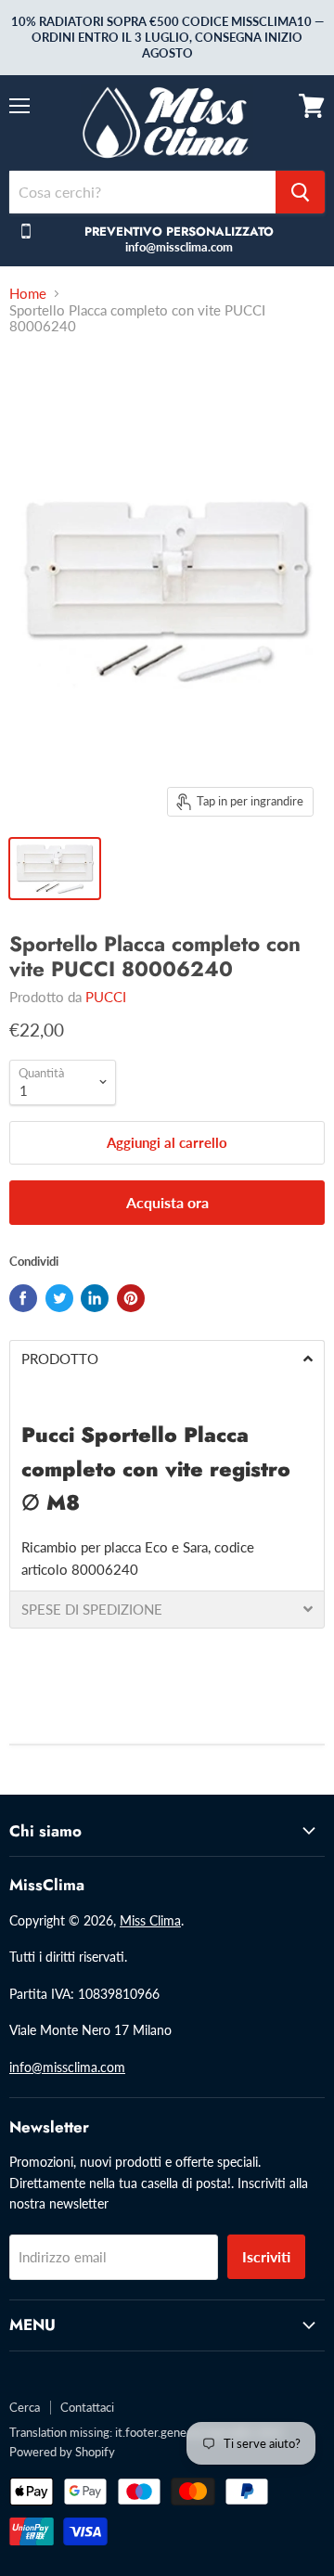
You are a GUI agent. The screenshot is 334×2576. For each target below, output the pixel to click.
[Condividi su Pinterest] (131, 1298)
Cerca (25, 2407)
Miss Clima (150, 1920)
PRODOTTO (60, 1359)
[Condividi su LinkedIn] (95, 1298)
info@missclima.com (67, 2067)
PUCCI (106, 997)
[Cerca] (300, 192)
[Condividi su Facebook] (23, 1298)
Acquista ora (167, 1202)
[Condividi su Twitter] (59, 1298)
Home (28, 294)
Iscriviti (266, 2256)
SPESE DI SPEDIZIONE (92, 1610)
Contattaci (87, 2407)
